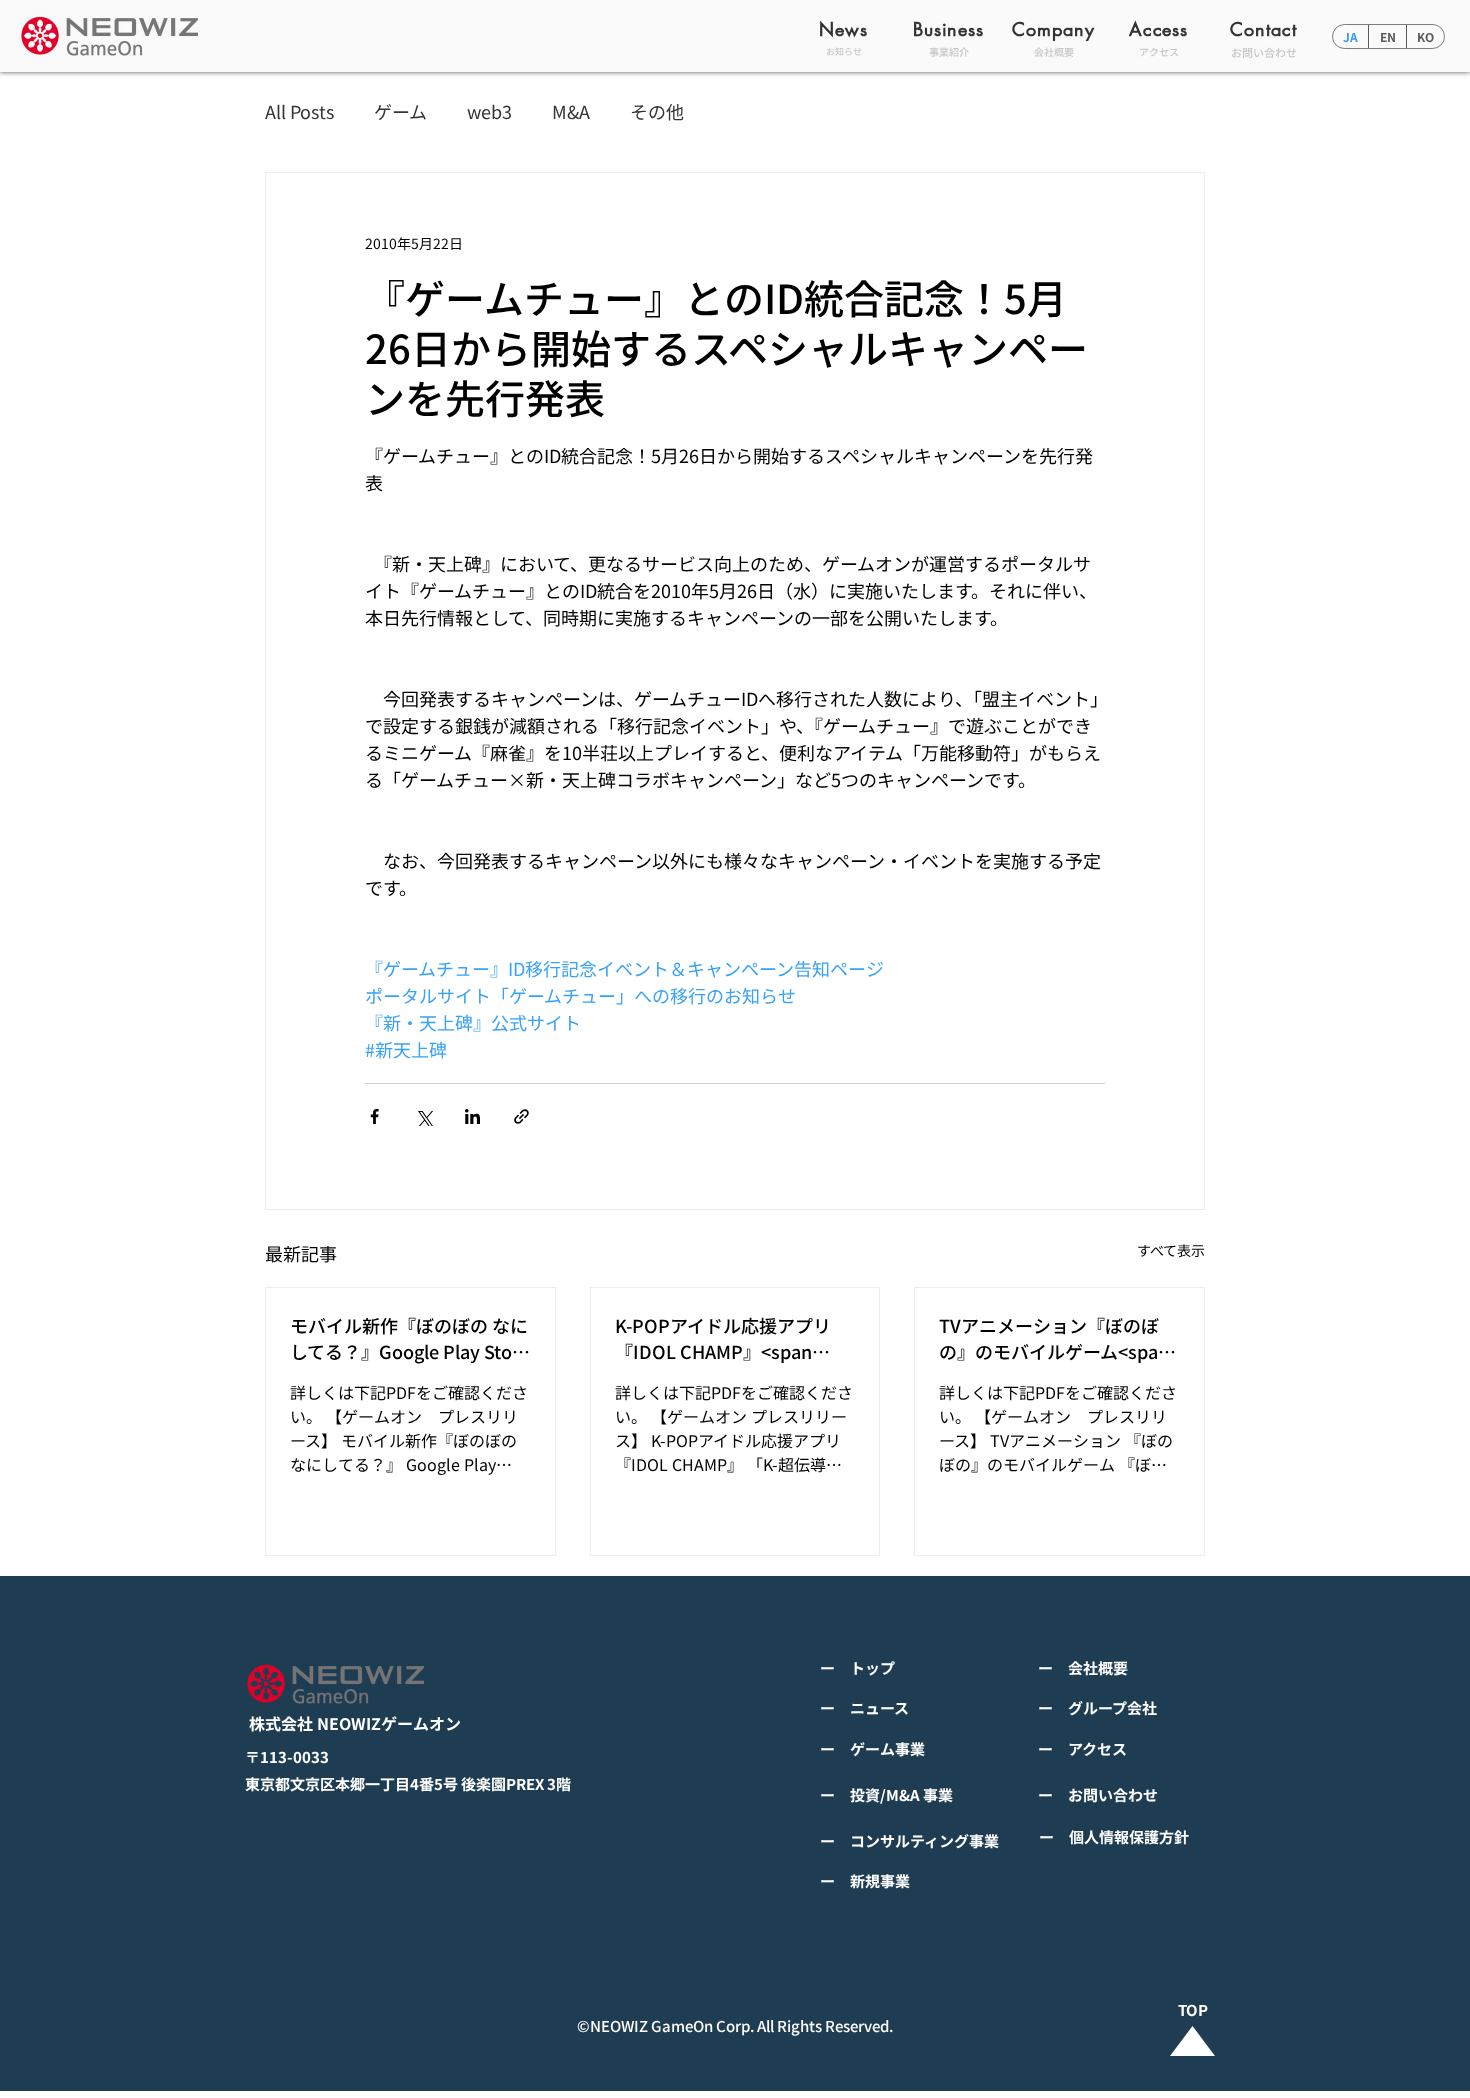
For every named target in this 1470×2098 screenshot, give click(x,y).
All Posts (299, 111)
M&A (571, 111)
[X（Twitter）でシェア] (423, 1116)
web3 (489, 111)
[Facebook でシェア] (374, 1116)
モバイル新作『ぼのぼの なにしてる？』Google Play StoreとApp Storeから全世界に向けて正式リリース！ (409, 1338)
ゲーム (400, 111)
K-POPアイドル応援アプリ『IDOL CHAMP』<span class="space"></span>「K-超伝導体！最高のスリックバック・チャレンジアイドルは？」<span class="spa (731, 1338)
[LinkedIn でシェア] (472, 1116)
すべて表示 (1171, 1250)
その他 (657, 111)
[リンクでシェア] (521, 1116)
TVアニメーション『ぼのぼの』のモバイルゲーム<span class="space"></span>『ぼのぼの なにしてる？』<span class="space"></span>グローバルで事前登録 (1056, 1338)
